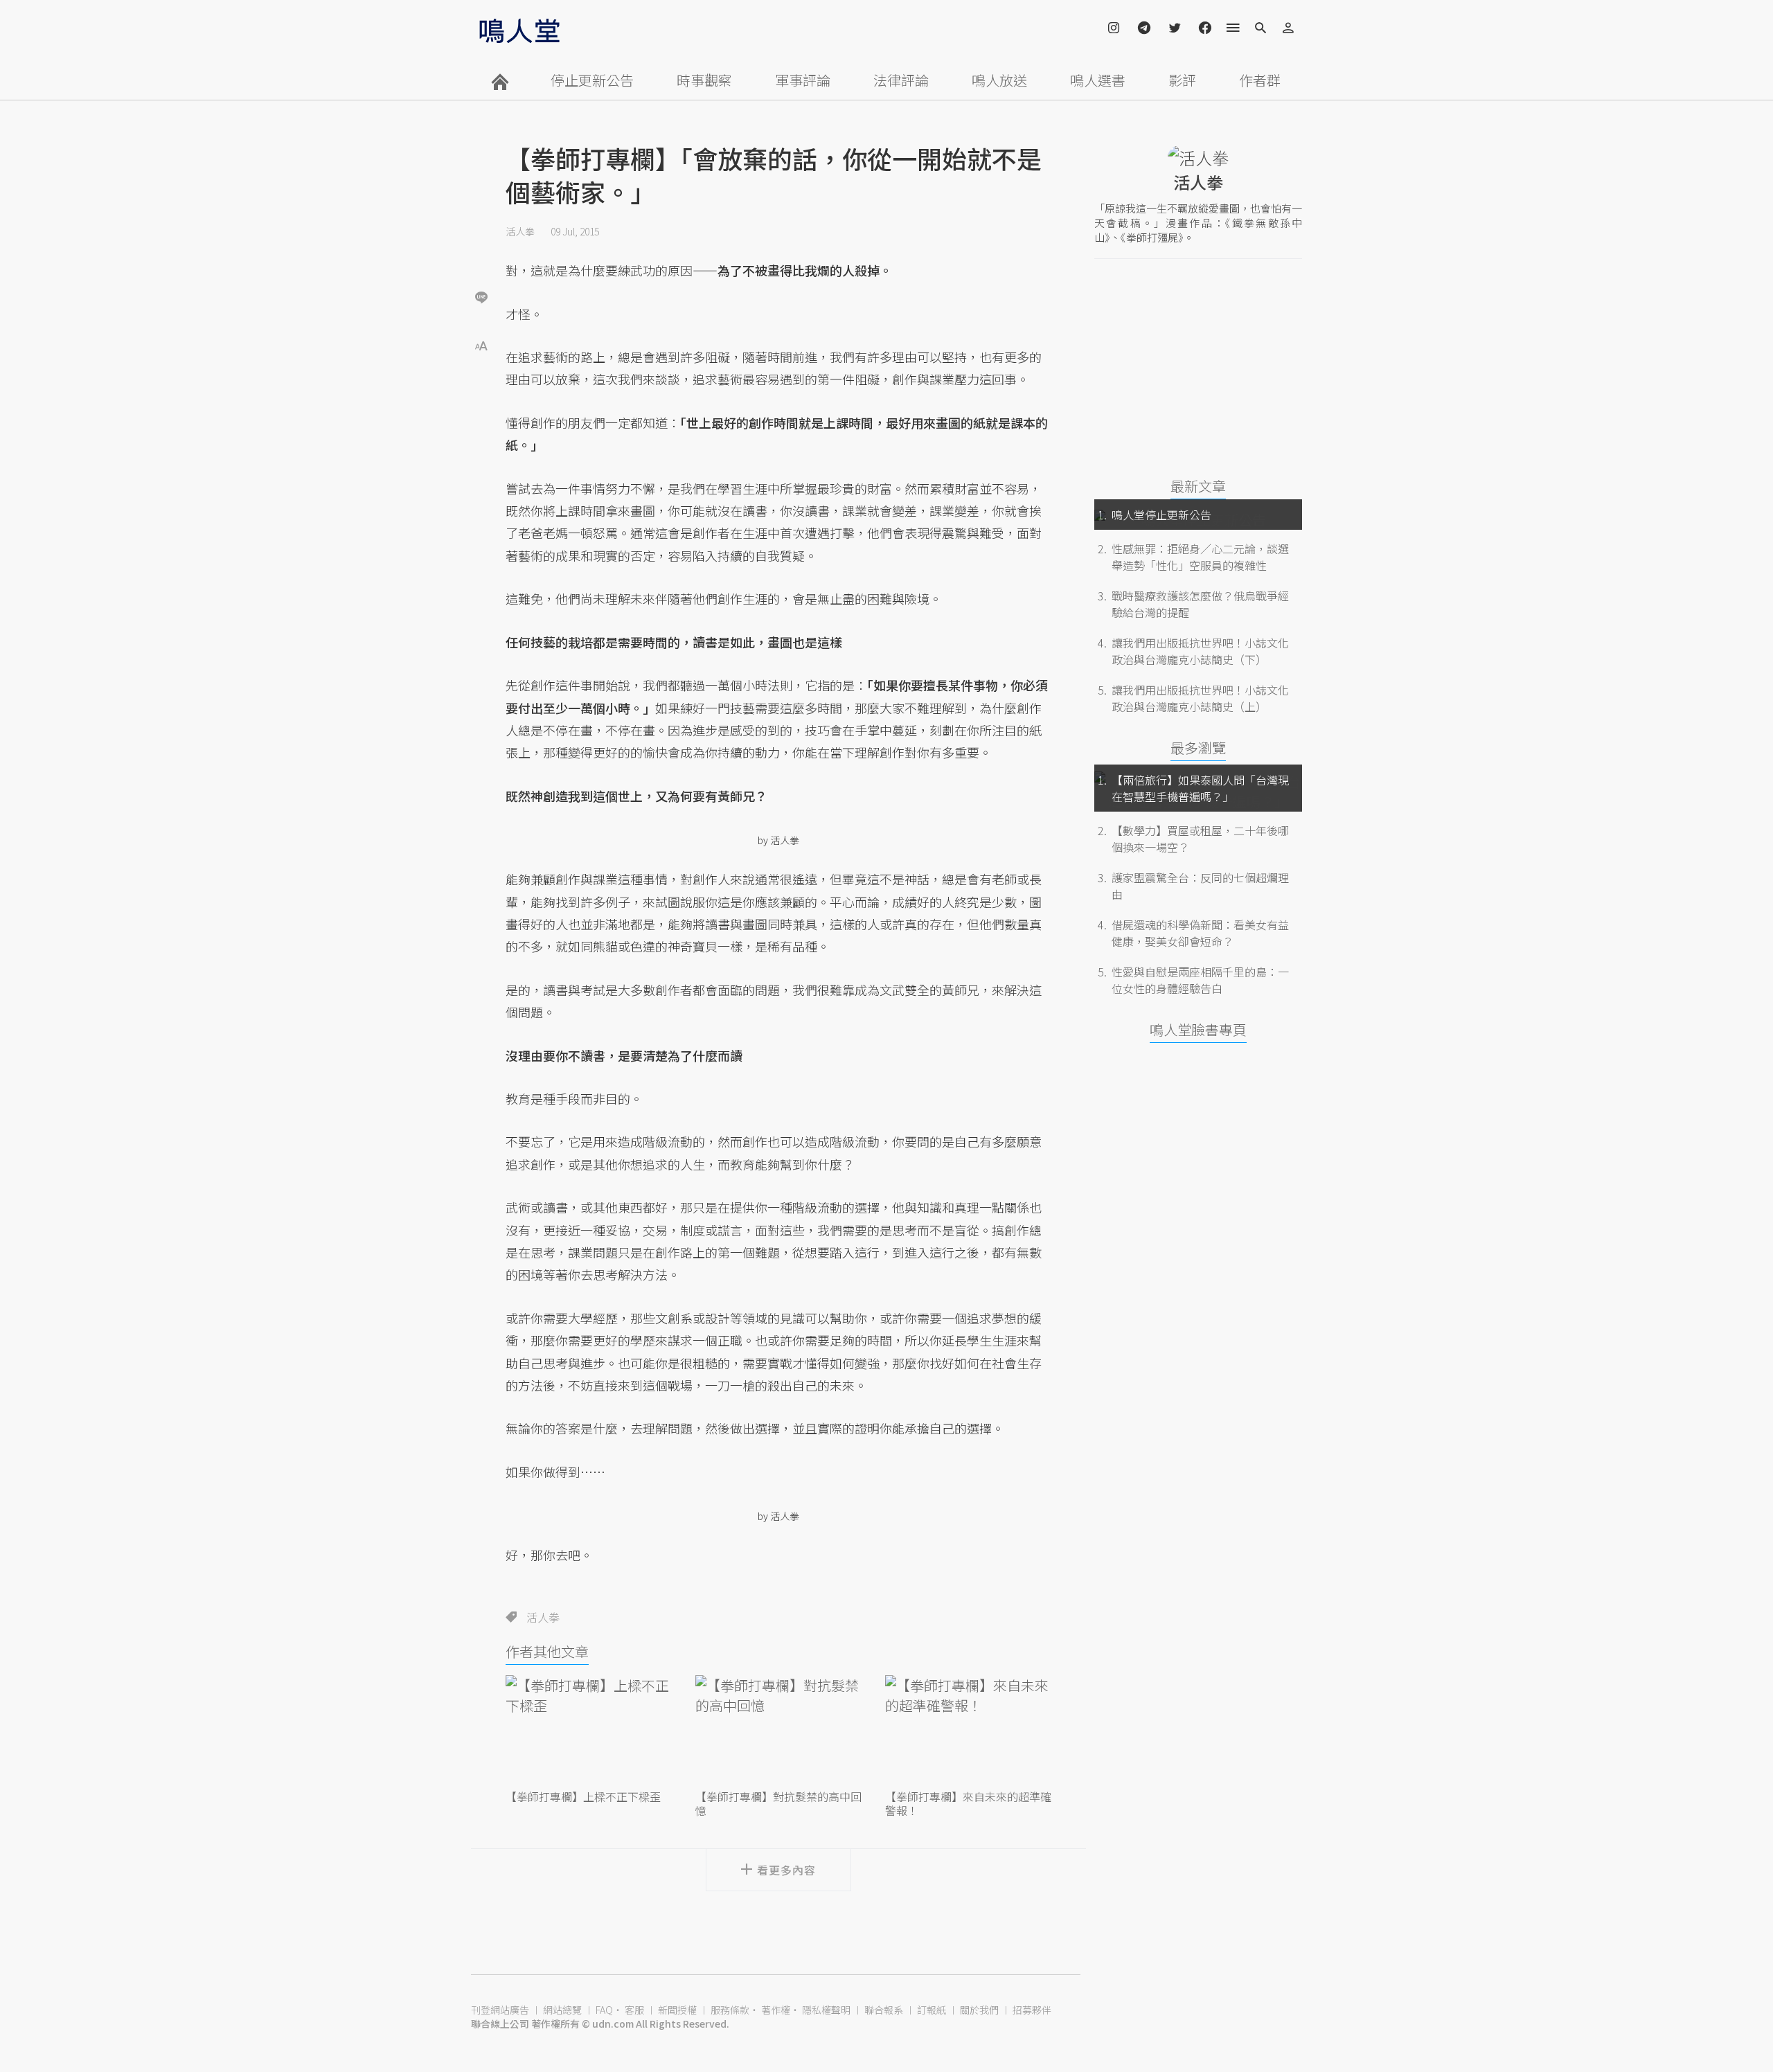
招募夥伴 (1032, 2010)
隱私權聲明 (826, 2010)
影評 (1182, 80)
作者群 (1260, 80)
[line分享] (481, 297)
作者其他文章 (547, 1651)
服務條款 (730, 2010)
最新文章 (1198, 486)
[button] (481, 345)
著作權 (776, 2010)
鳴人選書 (1098, 80)
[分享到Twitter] (481, 252)
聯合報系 (884, 2010)
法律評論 (901, 80)
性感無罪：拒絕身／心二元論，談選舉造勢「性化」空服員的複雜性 (1200, 557)
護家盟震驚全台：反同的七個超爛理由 (1200, 886)
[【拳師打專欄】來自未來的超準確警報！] (968, 1731)
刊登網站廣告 (500, 2010)
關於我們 (979, 2010)
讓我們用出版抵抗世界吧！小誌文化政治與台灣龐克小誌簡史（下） (1200, 651)
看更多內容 (786, 1870)
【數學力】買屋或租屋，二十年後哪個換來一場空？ (1200, 839)
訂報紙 (932, 2010)
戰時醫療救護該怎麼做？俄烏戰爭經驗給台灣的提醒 (1200, 604)
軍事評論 (803, 80)
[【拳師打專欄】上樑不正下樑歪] (589, 1731)
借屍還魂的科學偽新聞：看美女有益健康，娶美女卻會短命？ (1200, 933)
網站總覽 (562, 2010)
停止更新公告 (592, 80)
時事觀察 (704, 80)
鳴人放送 (999, 80)
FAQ (604, 2010)
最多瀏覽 (1198, 748)
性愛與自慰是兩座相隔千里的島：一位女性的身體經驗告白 (1200, 980)
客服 (634, 2010)
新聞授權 (677, 2010)
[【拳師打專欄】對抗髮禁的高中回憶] (778, 1731)
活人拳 (520, 231)
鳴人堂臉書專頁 (1198, 1029)
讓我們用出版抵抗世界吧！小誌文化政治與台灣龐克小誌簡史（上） (1200, 698)
